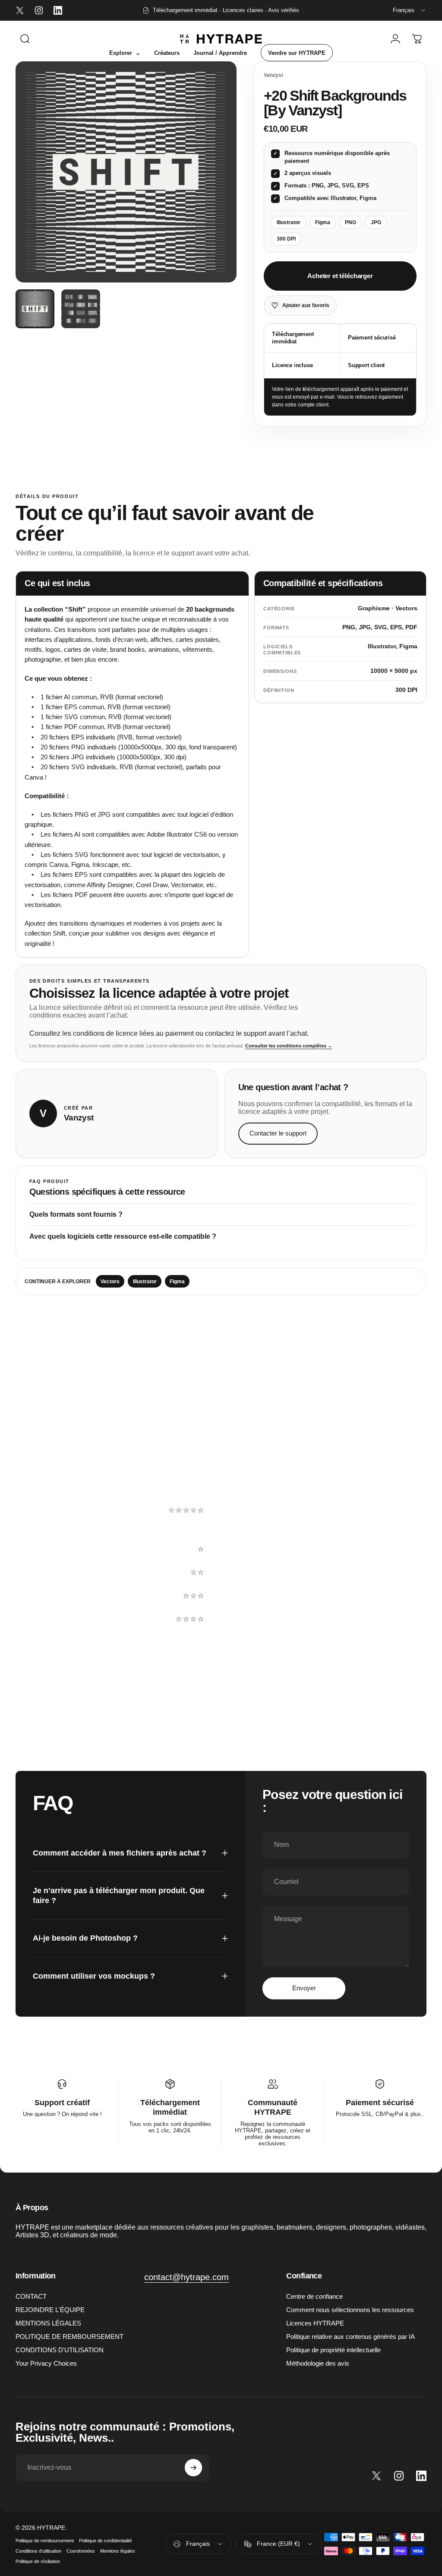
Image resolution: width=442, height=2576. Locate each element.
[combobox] (410, 10)
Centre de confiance (314, 2296)
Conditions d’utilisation (38, 2551)
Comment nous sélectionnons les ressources (350, 2310)
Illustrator (145, 1282)
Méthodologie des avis (318, 2363)
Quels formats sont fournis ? (76, 1214)
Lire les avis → (47, 1592)
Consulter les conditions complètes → (289, 1046)
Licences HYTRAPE (315, 2323)
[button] (291, 1526)
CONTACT (31, 2296)
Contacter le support (278, 1133)
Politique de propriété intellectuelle (333, 2350)
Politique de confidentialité (106, 2541)
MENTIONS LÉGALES (48, 2323)
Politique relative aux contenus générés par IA (350, 2336)
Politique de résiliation (38, 2561)
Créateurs (167, 53)
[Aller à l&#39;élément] (35, 309)
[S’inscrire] (193, 2468)
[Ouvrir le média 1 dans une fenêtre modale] (126, 172)
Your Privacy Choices (46, 2363)
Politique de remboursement (45, 2541)
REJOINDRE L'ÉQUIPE (50, 2310)
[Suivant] (216, 172)
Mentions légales (118, 2551)
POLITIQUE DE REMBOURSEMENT (69, 2336)
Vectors (110, 1282)
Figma (177, 1282)
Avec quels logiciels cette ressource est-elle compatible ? (123, 1236)
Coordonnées (81, 2551)
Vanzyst (273, 75)
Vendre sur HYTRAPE (297, 53)
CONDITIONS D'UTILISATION (60, 2350)
